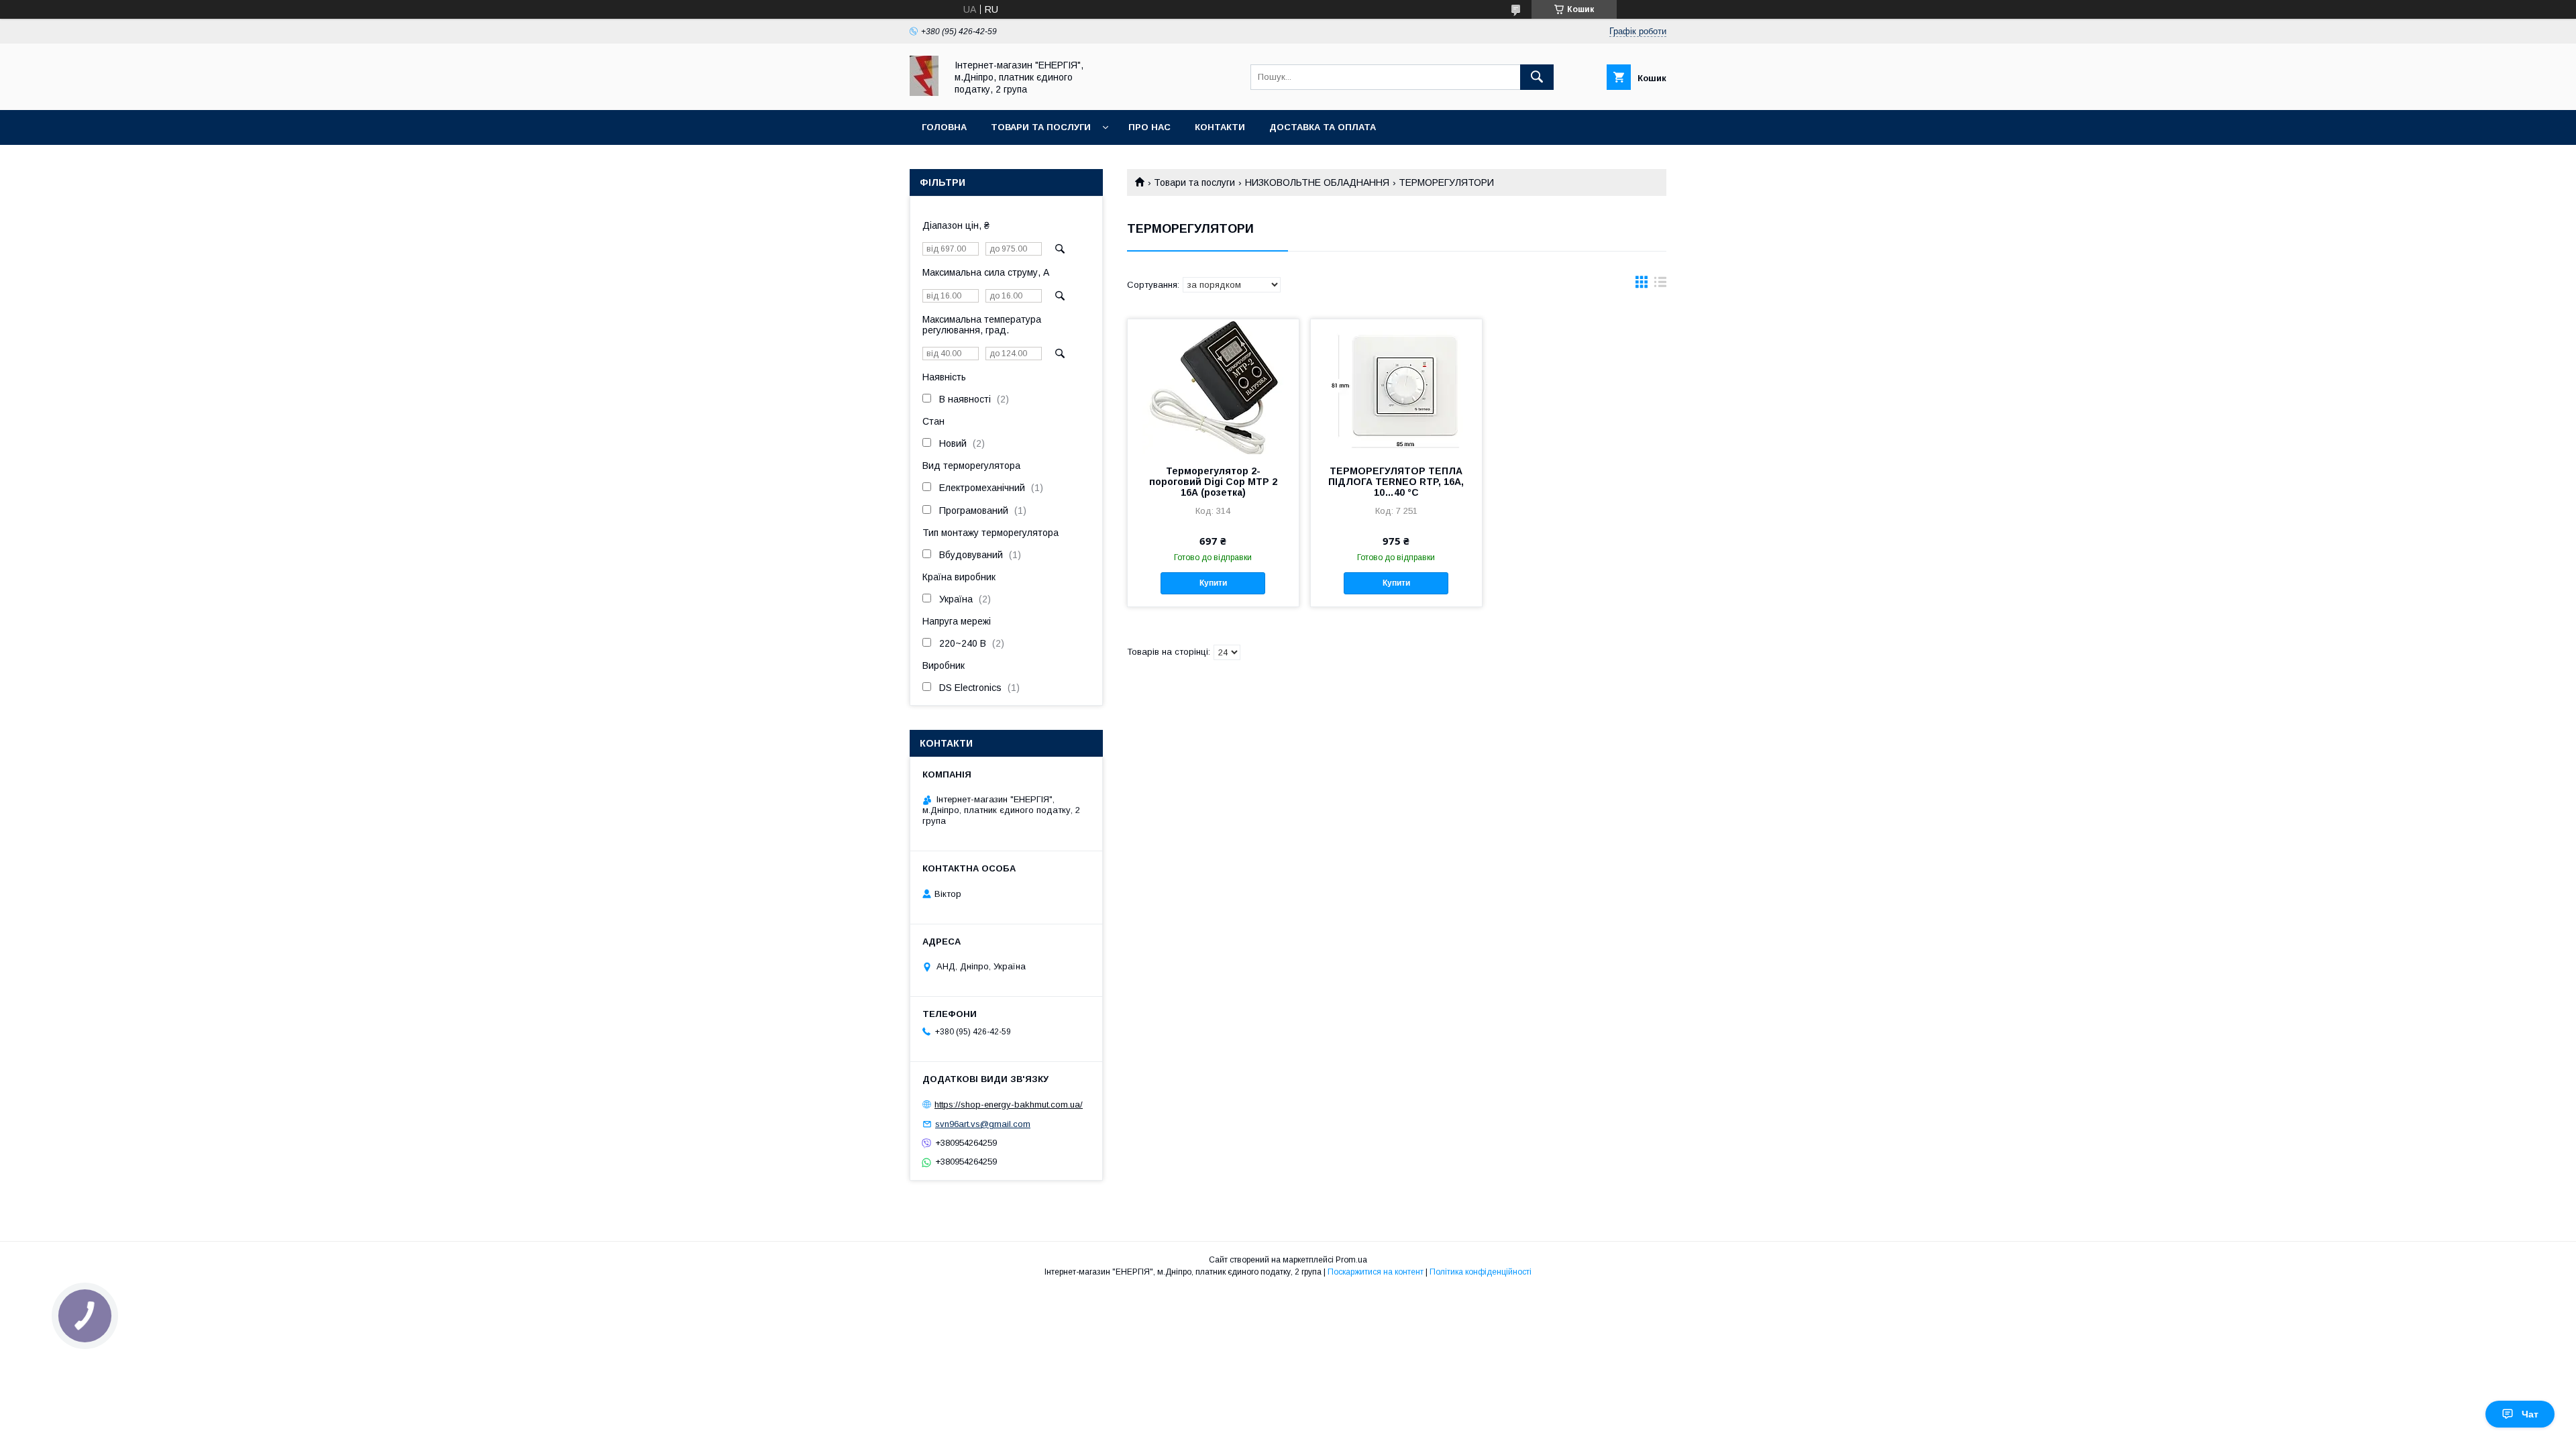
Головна (944, 127)
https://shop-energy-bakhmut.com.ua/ (1009, 1105)
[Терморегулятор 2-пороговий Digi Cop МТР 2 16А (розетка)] (1213, 386)
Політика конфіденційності (1481, 1272)
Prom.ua (1351, 1260)
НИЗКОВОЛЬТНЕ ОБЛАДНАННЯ (1317, 182)
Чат (2530, 1414)
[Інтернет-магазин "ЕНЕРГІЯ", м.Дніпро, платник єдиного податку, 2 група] (924, 93)
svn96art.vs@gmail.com (983, 1124)
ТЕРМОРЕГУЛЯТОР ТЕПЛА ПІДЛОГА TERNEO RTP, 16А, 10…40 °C (1396, 482)
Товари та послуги (1041, 127)
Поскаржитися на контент (1376, 1272)
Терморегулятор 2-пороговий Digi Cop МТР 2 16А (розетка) (1213, 482)
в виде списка (1660, 285)
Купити (1213, 583)
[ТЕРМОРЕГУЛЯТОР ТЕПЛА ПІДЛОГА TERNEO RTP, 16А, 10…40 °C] (1396, 386)
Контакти (1220, 127)
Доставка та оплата (1323, 127)
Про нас (1149, 127)
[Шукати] (1537, 77)
